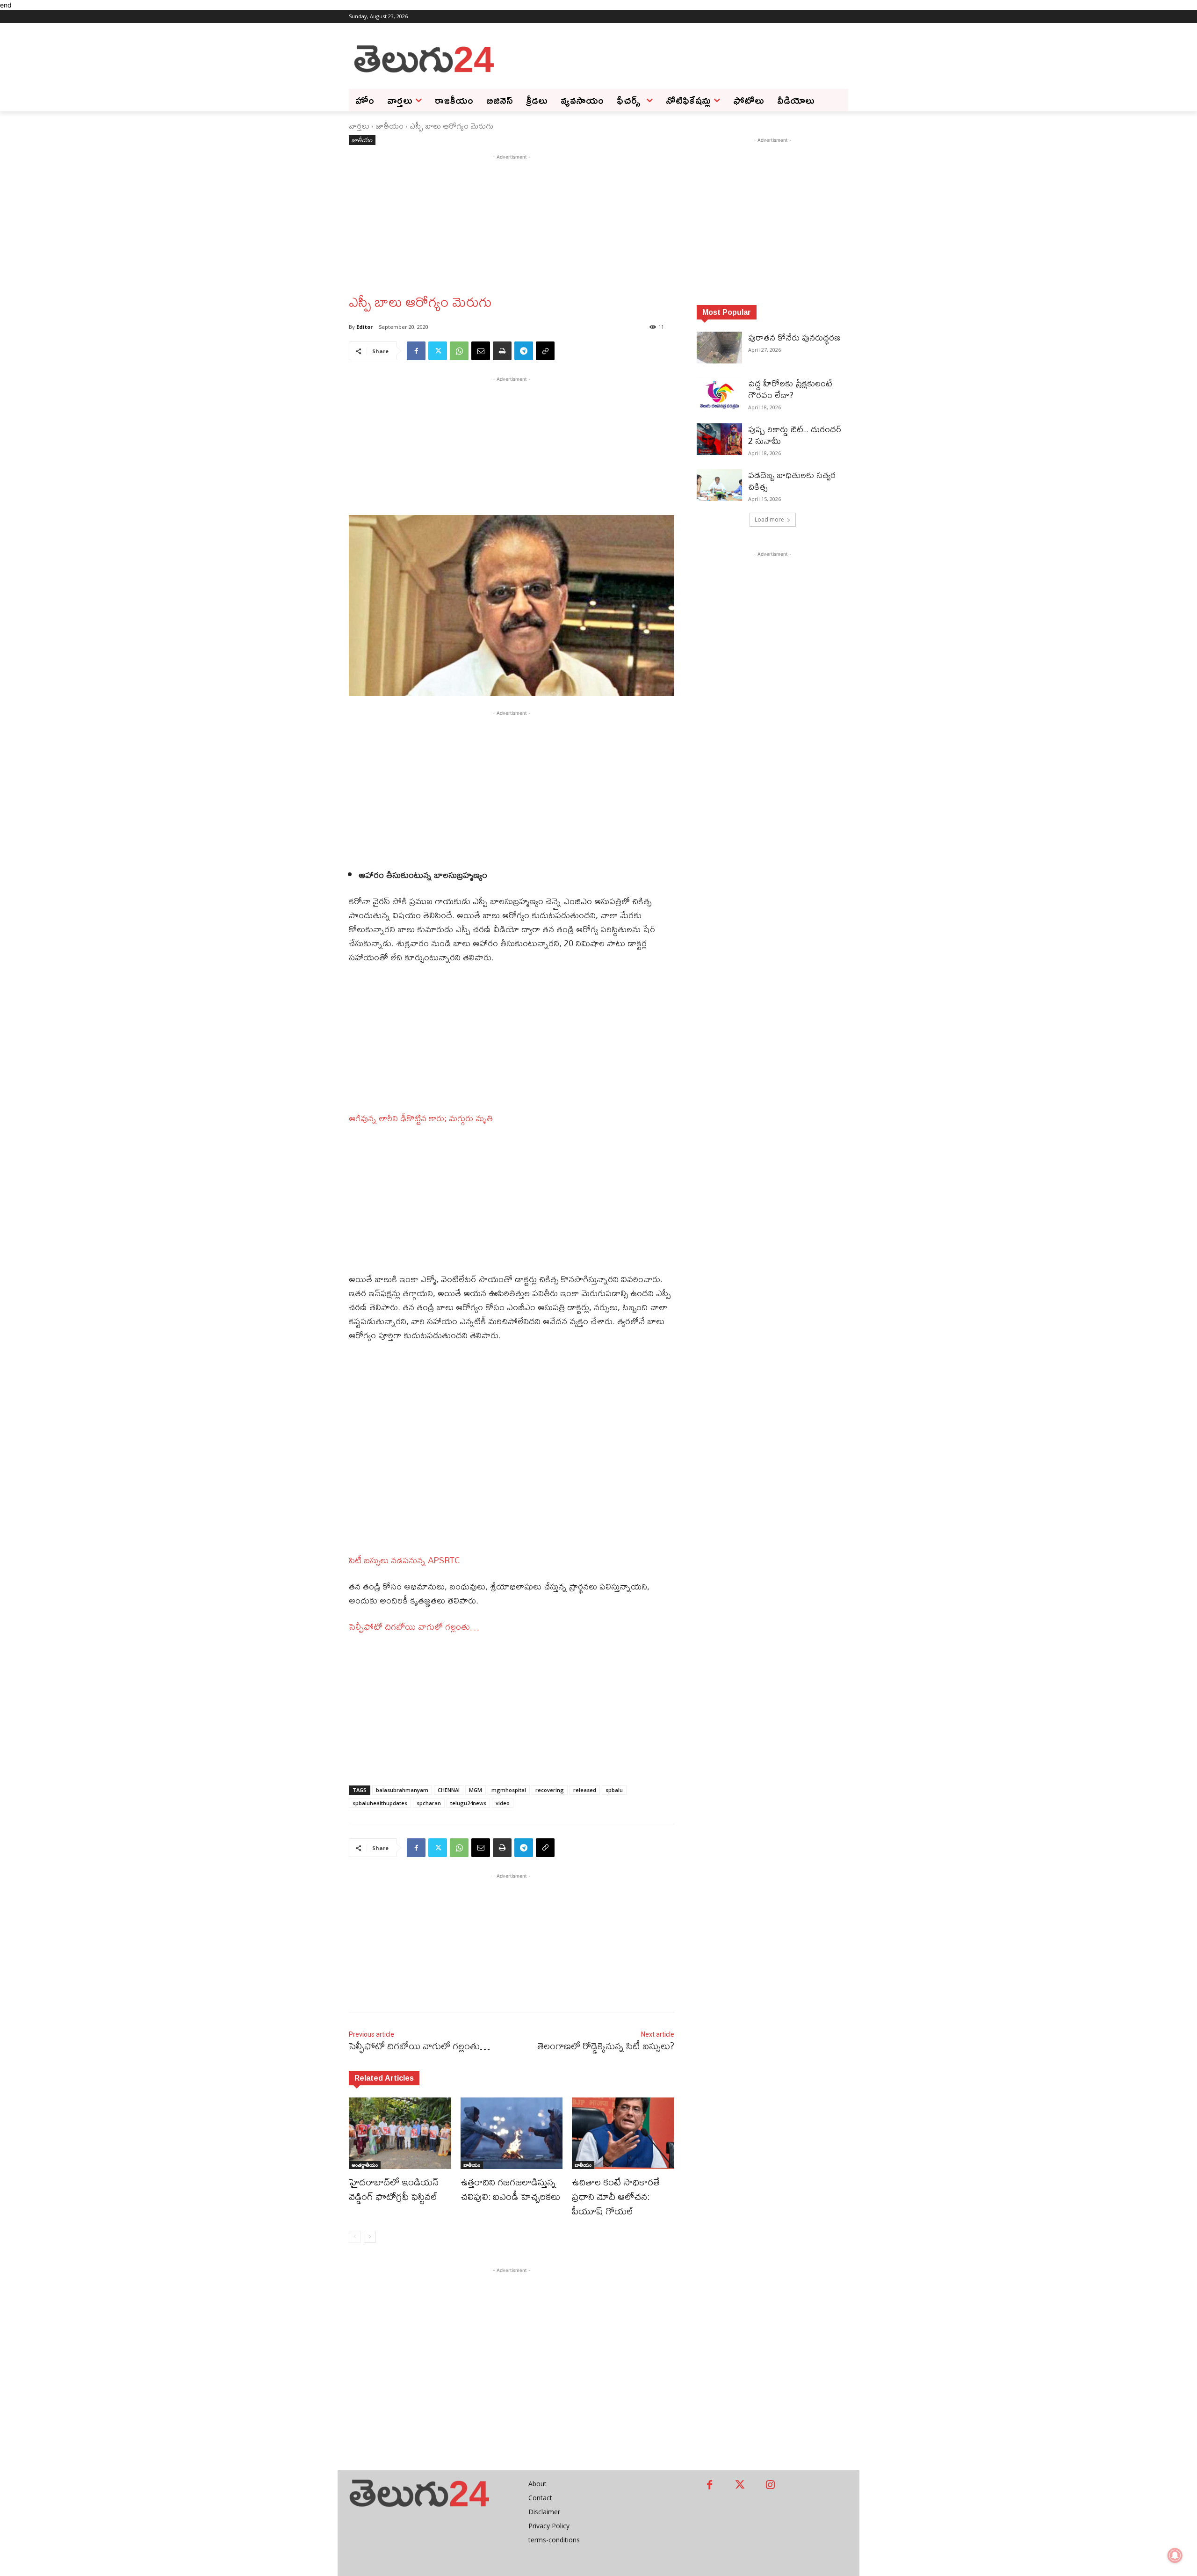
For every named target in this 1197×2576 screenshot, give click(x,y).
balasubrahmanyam (402, 1790)
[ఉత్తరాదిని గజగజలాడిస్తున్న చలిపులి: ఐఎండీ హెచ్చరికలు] (512, 2133)
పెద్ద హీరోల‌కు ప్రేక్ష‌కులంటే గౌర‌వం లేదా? (790, 389)
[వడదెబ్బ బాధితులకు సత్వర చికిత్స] (719, 485)
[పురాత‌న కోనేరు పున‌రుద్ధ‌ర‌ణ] (719, 348)
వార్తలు (359, 126)
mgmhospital (509, 1790)
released (585, 1790)
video (503, 1803)
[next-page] (370, 2237)
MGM (476, 1790)
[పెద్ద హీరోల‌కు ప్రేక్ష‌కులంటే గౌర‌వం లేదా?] (719, 393)
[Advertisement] (673, 58)
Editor (364, 327)
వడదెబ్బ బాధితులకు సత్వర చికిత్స (792, 481)
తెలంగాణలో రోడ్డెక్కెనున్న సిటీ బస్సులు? (606, 2046)
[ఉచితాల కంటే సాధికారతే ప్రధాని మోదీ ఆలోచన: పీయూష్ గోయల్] (623, 2133)
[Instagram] (770, 2485)
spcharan (429, 1803)
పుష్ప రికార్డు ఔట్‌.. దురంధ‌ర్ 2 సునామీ (795, 435)
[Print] (502, 351)
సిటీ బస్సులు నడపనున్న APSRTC (404, 1560)
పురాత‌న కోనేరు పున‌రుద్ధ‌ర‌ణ (794, 337)
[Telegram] (524, 351)
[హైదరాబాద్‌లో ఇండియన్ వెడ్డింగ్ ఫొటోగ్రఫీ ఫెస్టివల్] (400, 2133)
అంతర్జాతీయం (365, 2165)
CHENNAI (449, 1790)
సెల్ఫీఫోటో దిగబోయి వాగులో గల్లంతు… (414, 1627)
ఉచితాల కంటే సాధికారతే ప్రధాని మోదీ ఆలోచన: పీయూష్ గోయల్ (616, 2196)
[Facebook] (416, 351)
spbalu (614, 1790)
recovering (550, 1790)
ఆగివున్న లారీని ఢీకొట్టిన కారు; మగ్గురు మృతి (421, 1118)
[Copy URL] (545, 351)
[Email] (481, 351)
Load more (769, 519)
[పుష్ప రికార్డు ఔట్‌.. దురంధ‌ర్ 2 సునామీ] (719, 439)
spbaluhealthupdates (380, 1803)
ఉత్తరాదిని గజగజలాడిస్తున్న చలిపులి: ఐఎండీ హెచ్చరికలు (510, 2189)
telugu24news (468, 1803)
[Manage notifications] (1175, 2555)
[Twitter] (438, 351)
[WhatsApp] (459, 351)
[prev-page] (355, 2237)
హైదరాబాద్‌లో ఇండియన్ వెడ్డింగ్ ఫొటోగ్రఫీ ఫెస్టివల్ (396, 2189)
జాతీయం (389, 126)
